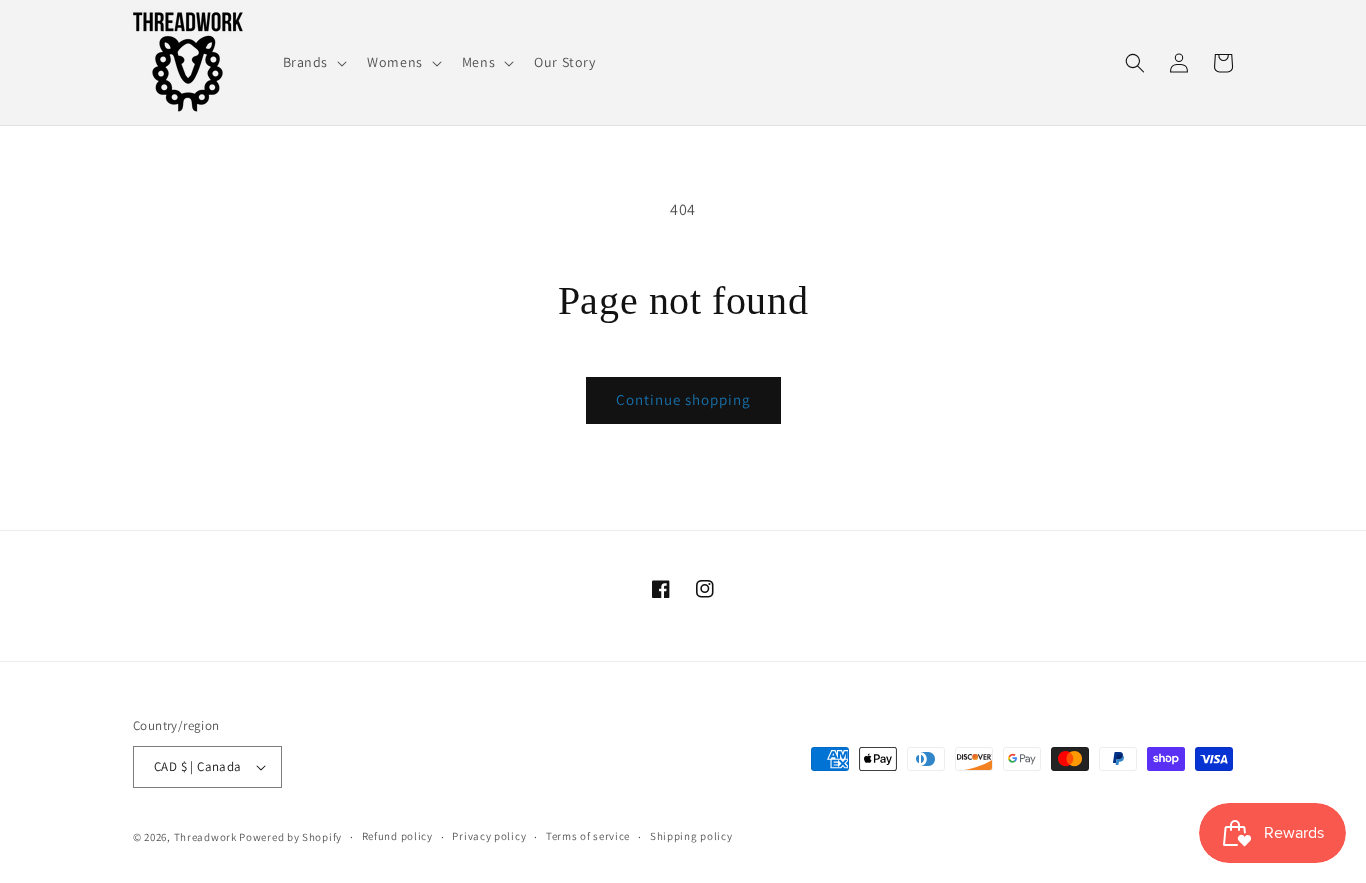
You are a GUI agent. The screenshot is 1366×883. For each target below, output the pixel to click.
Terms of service (588, 836)
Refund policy (397, 836)
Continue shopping (683, 399)
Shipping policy (691, 836)
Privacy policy (489, 836)
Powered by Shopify (290, 837)
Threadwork (205, 837)
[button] (313, 62)
